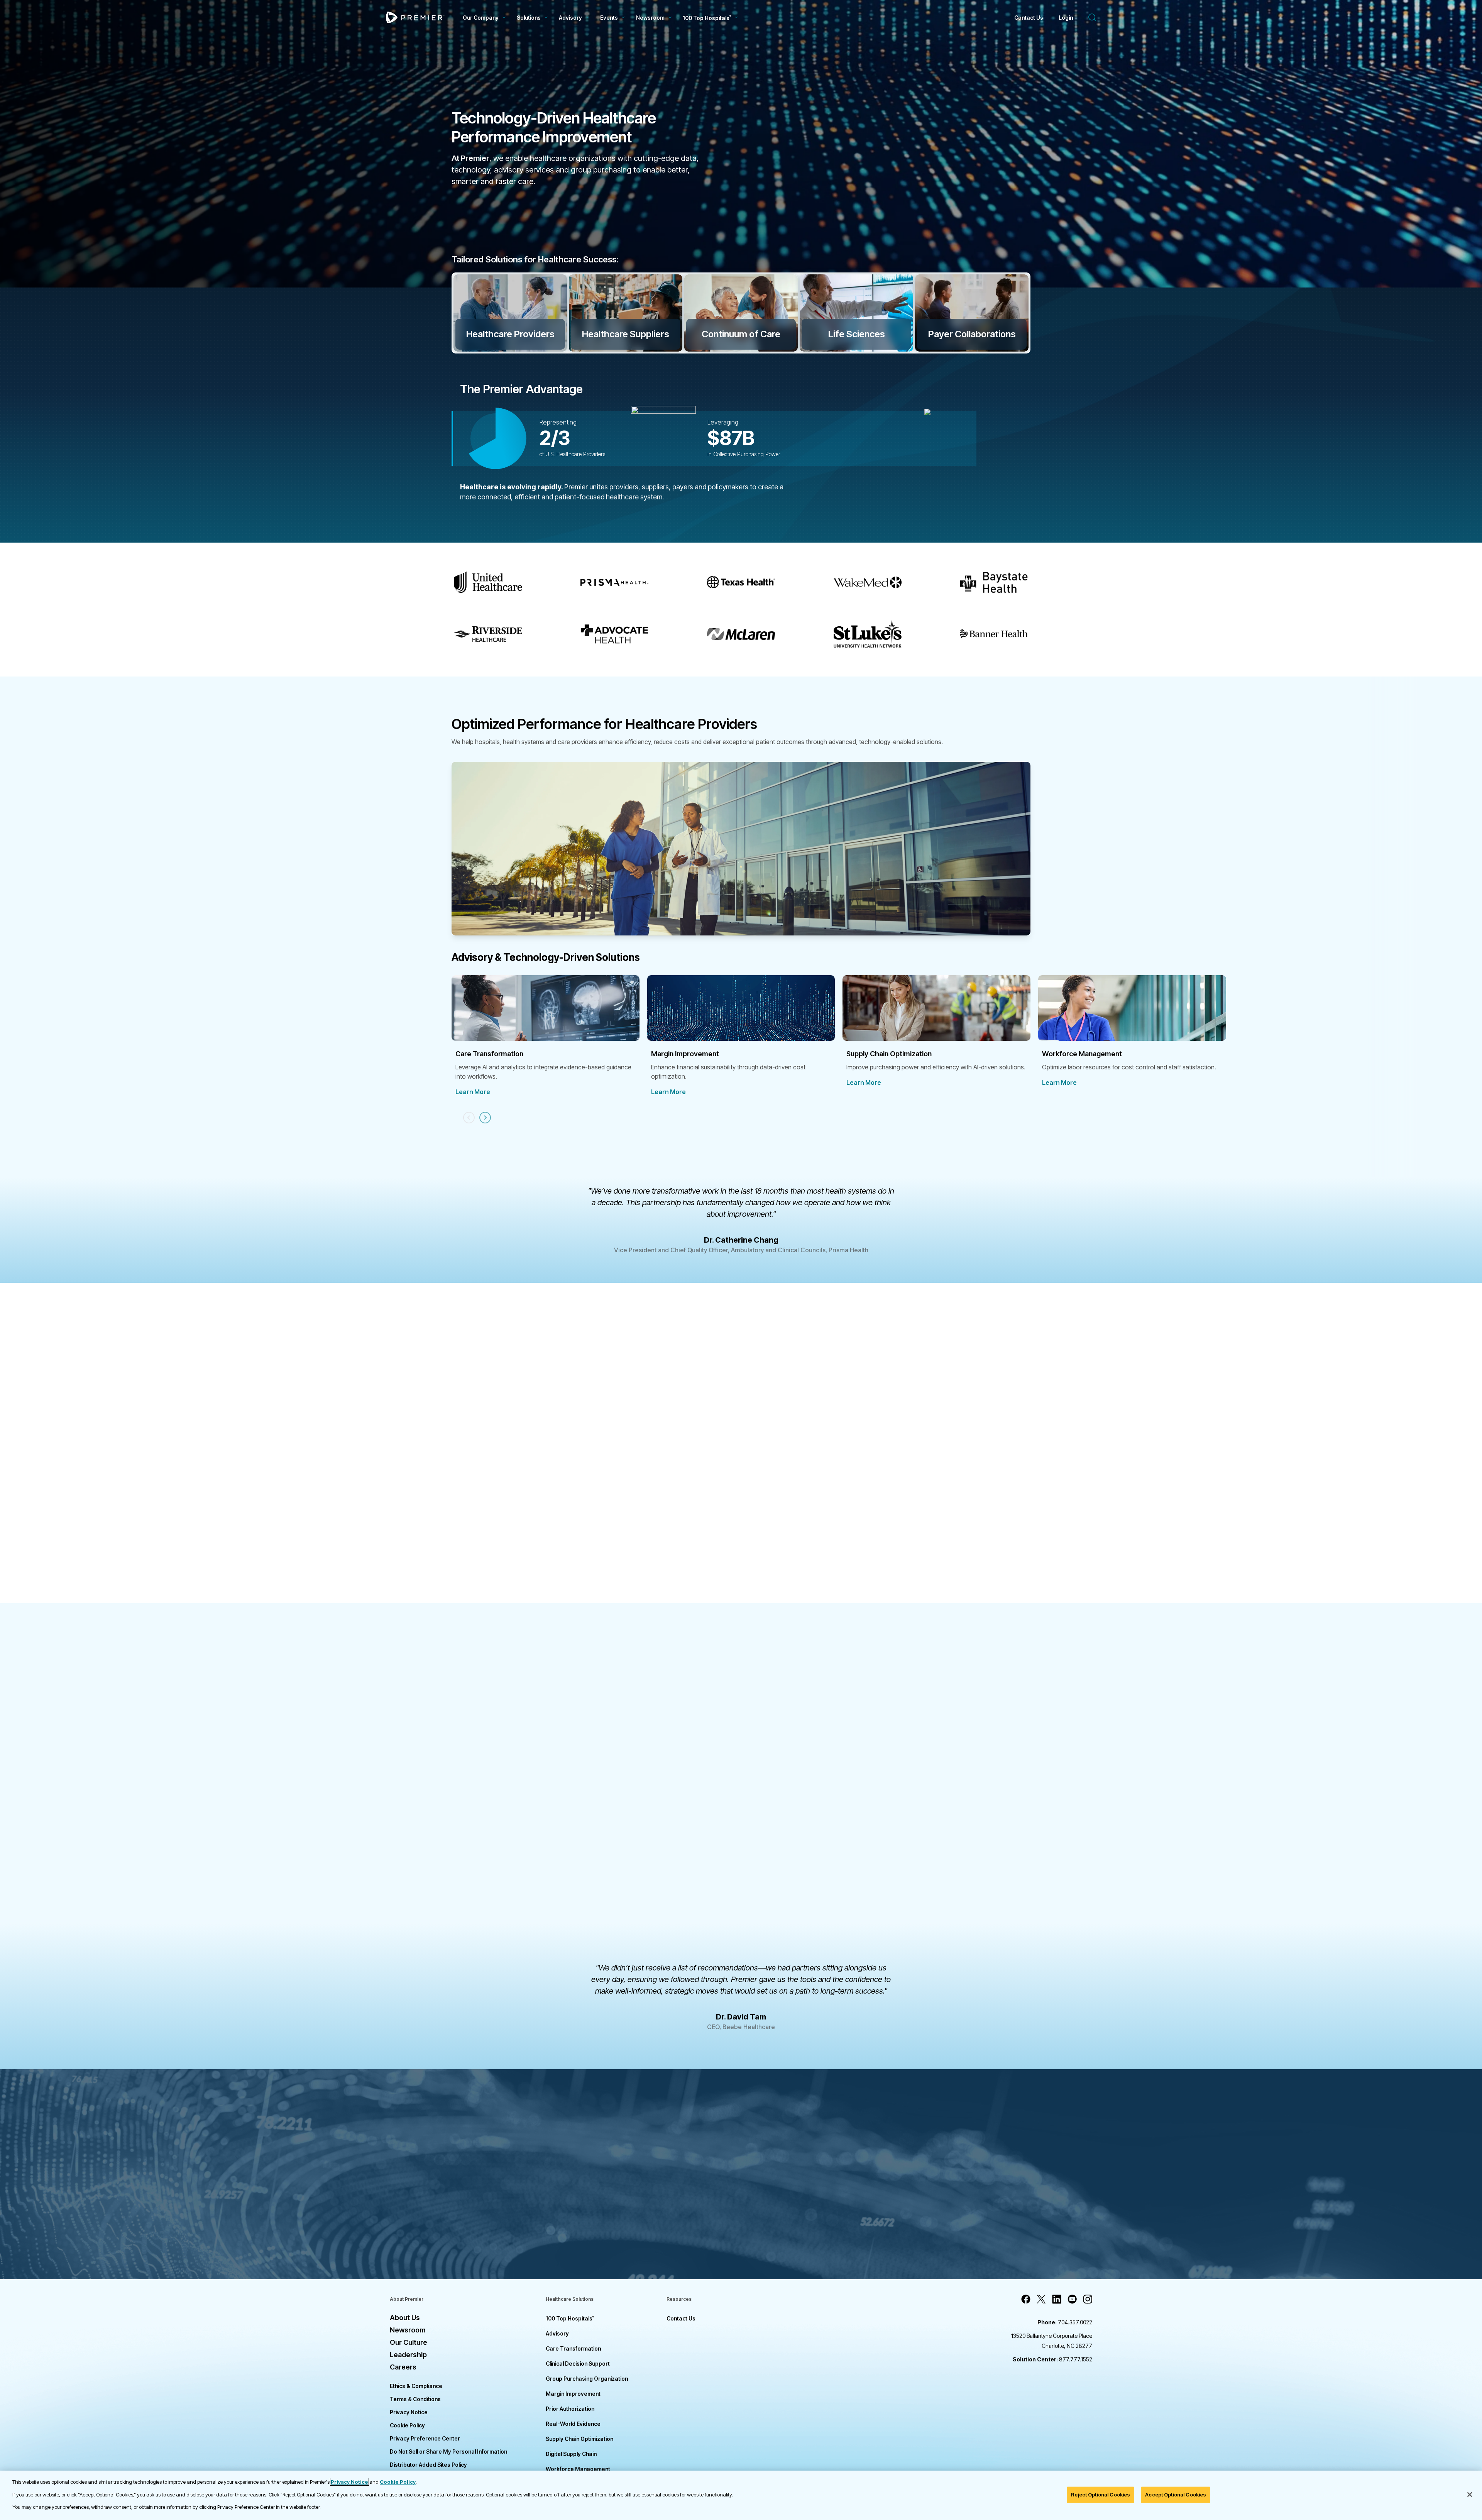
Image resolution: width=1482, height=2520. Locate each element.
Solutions (529, 18)
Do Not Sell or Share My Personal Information (448, 2452)
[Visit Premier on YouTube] (1072, 2299)
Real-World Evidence (573, 2424)
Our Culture (409, 2342)
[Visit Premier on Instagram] (1088, 2299)
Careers (403, 2367)
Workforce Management (578, 2469)
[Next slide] (485, 1118)
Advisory (570, 18)
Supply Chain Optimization (579, 2439)
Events (609, 18)
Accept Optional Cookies (1176, 2495)
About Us (405, 2318)
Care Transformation (573, 2348)
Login (1066, 18)
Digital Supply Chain (571, 2454)
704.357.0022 (1065, 2322)
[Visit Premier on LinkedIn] (1057, 2299)
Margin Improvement (573, 2394)
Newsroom (650, 18)
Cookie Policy (407, 2425)
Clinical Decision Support (578, 2364)
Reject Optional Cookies (1101, 2495)
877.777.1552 (1052, 2359)
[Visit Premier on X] (1041, 2299)
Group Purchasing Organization (587, 2379)
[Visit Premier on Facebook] (1026, 2299)
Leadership (408, 2355)
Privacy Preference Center (425, 2438)
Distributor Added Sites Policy (428, 2465)
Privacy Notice (409, 2412)
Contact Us (1029, 18)
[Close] (1470, 2495)
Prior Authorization (570, 2409)
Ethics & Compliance (416, 2386)
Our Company (481, 18)
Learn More (473, 1092)
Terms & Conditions (415, 2399)
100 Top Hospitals (570, 2318)
